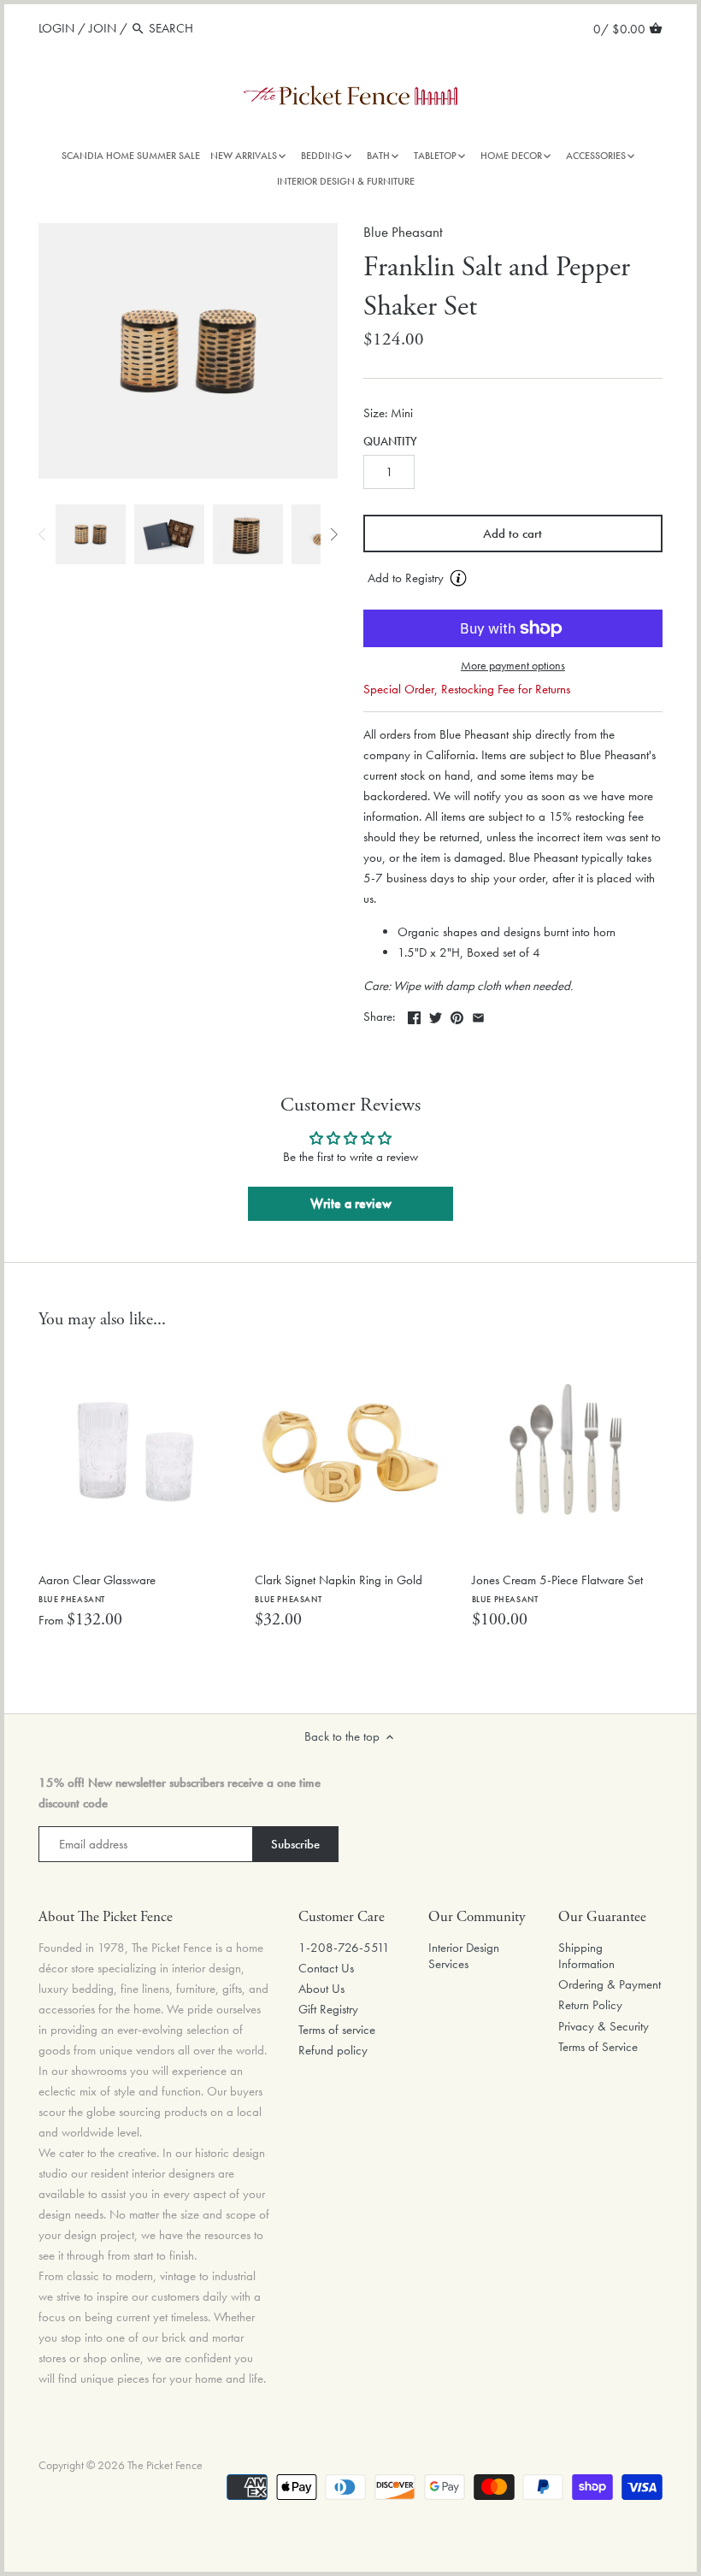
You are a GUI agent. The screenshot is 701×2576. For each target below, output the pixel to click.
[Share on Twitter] (436, 1015)
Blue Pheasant (403, 232)
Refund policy (333, 2050)
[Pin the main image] (457, 1015)
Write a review (351, 1203)
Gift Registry (328, 2009)
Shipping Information (586, 1956)
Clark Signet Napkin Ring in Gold (339, 1588)
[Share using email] (478, 1015)
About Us (321, 1989)
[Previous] (43, 534)
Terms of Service (598, 2047)
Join (103, 28)
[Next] (333, 534)
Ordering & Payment (610, 1984)
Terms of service (337, 2030)
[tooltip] (458, 578)
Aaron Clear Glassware (97, 1588)
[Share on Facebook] (414, 1015)
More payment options (513, 666)
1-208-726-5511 (344, 1948)
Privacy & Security (604, 2026)
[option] (91, 534)
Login (56, 28)
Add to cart (512, 533)
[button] (513, 579)
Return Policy (590, 2005)
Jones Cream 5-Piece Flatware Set (557, 1588)
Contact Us (326, 1968)
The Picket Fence (165, 2465)
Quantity (390, 442)
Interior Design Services (464, 1956)
